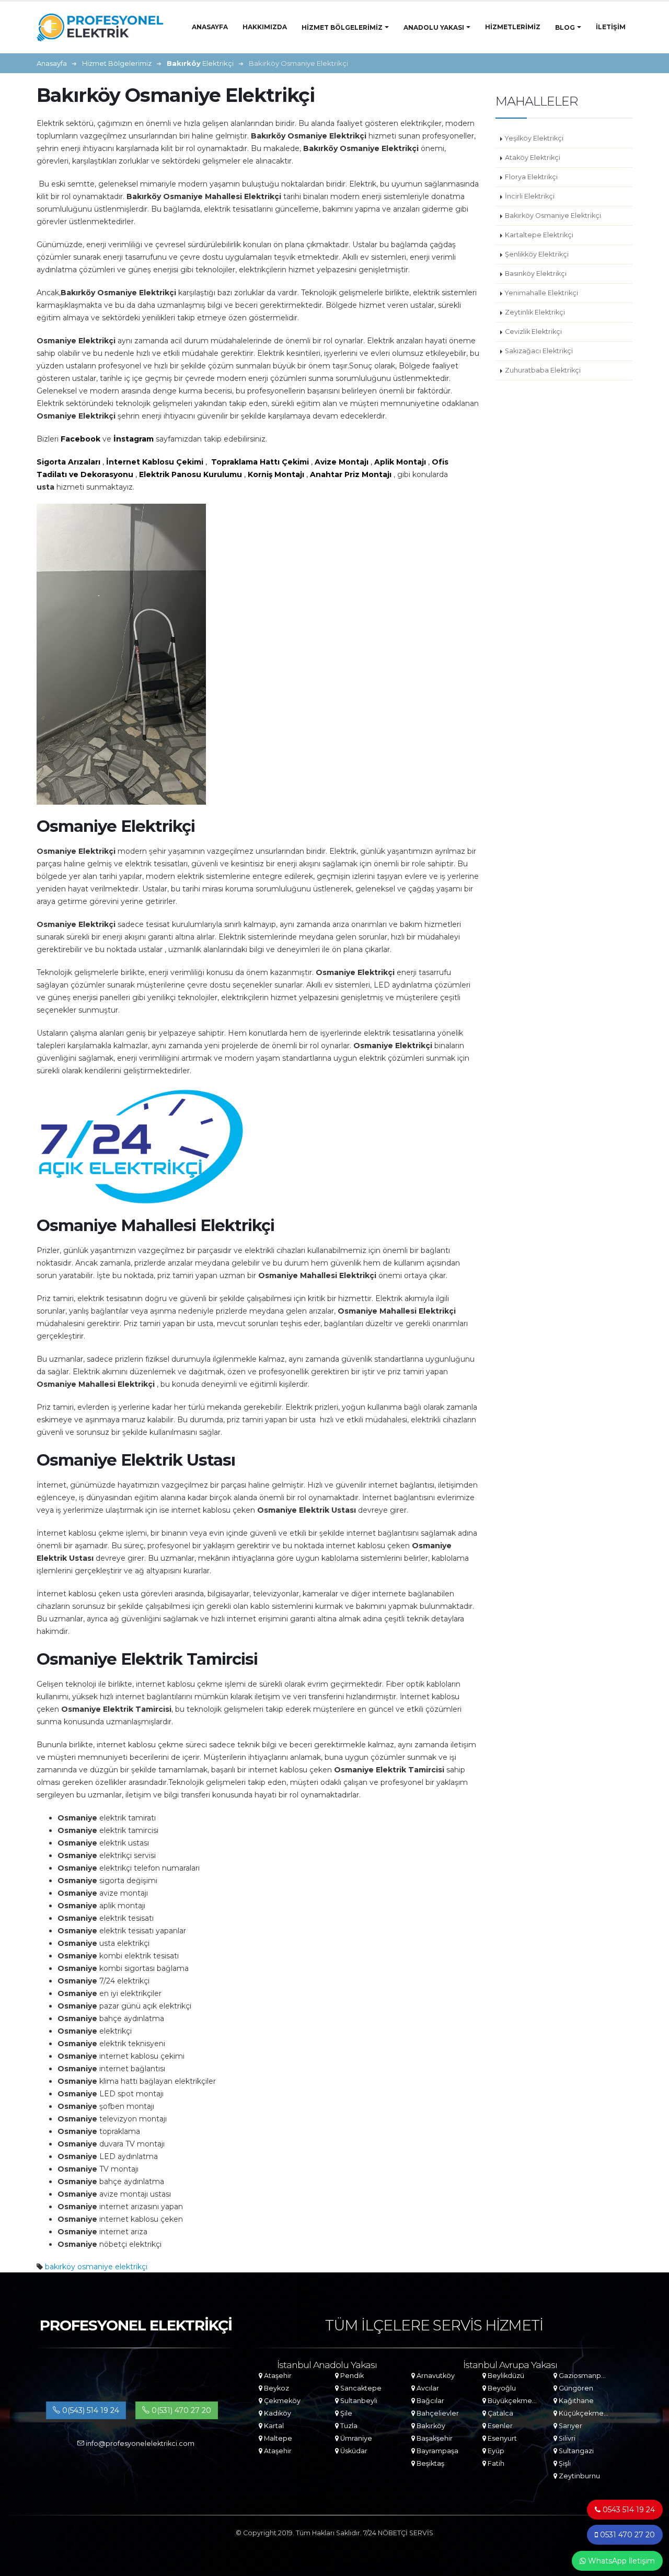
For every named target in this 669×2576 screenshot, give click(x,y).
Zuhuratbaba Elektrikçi (543, 370)
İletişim (611, 27)
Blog (565, 27)
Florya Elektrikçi (531, 177)
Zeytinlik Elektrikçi (535, 312)
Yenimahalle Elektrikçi (541, 293)
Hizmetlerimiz (513, 27)
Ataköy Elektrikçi (533, 158)
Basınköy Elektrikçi (536, 274)
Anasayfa (210, 27)
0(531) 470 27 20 (180, 2410)
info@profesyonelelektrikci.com (139, 2444)
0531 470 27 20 (626, 2535)
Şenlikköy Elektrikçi (537, 254)
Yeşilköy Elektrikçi (534, 138)
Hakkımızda (265, 27)
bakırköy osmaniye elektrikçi (96, 2267)
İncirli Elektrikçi (530, 196)
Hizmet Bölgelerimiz (342, 27)
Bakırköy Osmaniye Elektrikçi (553, 216)
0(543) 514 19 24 (90, 2410)
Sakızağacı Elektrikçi (539, 351)
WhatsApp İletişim (620, 2561)
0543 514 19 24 (628, 2510)
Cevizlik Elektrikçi (533, 332)
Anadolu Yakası (434, 27)
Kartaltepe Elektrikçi (539, 235)
